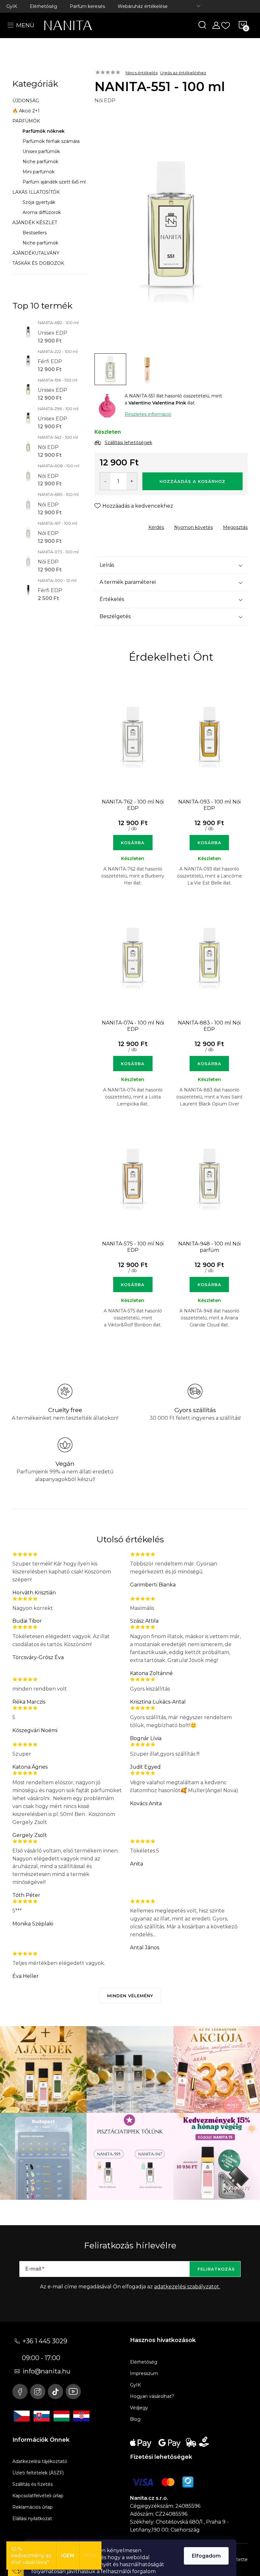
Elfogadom (206, 2556)
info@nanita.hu (46, 2371)
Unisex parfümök (41, 151)
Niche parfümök (40, 162)
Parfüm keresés (87, 6)
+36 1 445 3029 (45, 2341)
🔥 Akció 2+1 (26, 111)
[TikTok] (55, 2392)
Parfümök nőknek (44, 131)
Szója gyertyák (39, 202)
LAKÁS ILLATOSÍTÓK (36, 192)
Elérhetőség (43, 6)
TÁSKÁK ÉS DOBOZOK (38, 263)
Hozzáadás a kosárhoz (192, 481)
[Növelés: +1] (132, 481)
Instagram (38, 2392)
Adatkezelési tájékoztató (40, 2461)
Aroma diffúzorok (42, 212)
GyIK (12, 6)
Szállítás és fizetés (32, 2484)
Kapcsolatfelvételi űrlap (38, 2496)
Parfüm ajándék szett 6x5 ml (54, 182)
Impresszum (144, 2373)
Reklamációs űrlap (32, 2507)
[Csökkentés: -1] (105, 481)
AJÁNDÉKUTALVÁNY (36, 253)
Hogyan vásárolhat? (152, 2396)
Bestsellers (35, 233)
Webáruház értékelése (143, 6)
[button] (133, 837)
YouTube (73, 2392)
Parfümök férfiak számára (51, 141)
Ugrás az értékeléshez (183, 73)
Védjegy (139, 2408)
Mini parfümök (39, 172)
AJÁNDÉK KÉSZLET (35, 223)
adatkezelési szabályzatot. (187, 2287)
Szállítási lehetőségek (128, 443)
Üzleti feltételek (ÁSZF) (38, 2473)
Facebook (20, 2392)
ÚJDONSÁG (26, 101)
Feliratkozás (216, 2269)
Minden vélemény (130, 1996)
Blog (135, 2419)
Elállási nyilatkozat (32, 2519)
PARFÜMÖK (26, 121)
